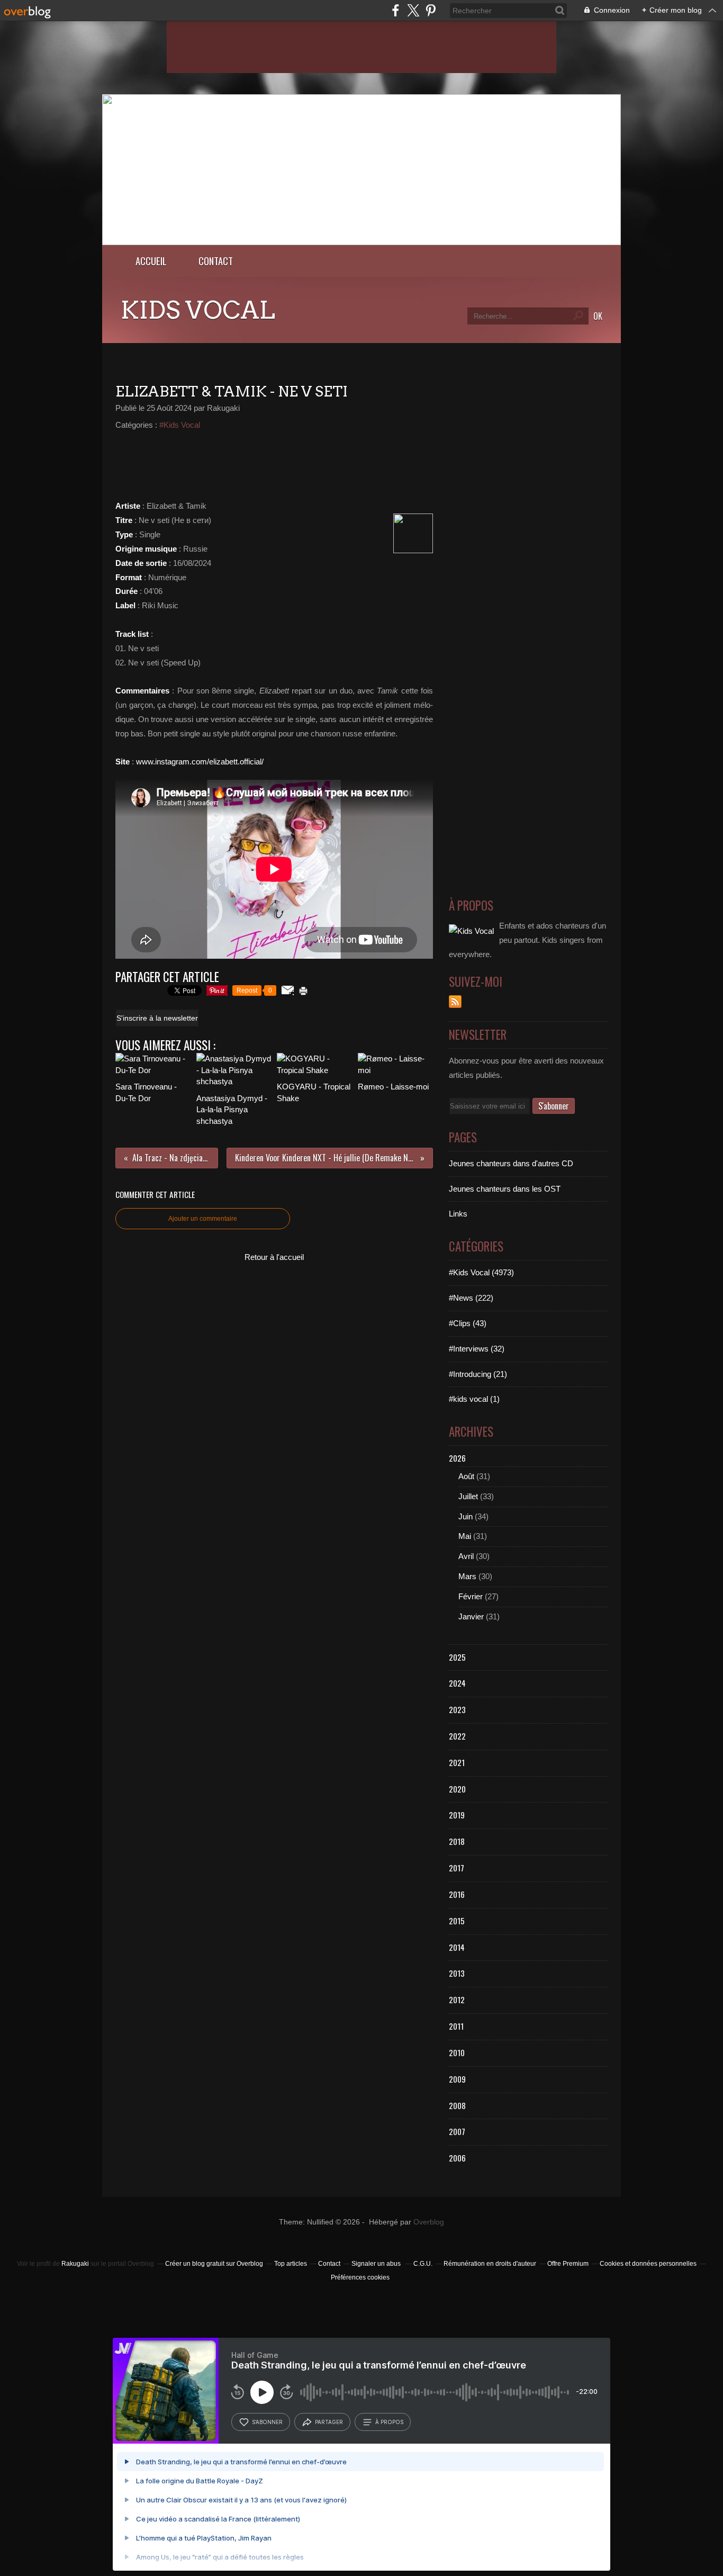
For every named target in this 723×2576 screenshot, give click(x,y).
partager (329, 2422)
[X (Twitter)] (413, 10)
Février (471, 1596)
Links (458, 1214)
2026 (457, 1458)
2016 (457, 1894)
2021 (457, 1762)
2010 (457, 2052)
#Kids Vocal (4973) (481, 1272)
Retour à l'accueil (274, 1257)
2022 (457, 1736)
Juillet (468, 1496)
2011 (456, 2026)
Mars (467, 1576)
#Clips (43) (468, 1323)
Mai (465, 1536)
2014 (457, 1947)
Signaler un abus (377, 2264)
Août (466, 1476)
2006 (457, 2158)
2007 (457, 2131)
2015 (457, 1921)
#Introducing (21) (478, 1374)
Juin (466, 1516)
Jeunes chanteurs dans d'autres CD (511, 1163)
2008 (457, 2105)
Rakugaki (75, 2264)
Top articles (291, 2264)
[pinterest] (431, 10)
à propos (389, 2422)
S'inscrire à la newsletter (157, 1018)
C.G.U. (423, 2264)
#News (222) (471, 1298)
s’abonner (267, 2422)
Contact (216, 261)
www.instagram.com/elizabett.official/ (200, 762)
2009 (457, 2079)
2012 (457, 1999)
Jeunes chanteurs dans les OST (505, 1189)
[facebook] (396, 10)
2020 (457, 1789)
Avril (466, 1556)
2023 (457, 1709)
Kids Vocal (198, 310)
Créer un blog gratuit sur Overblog (214, 2264)
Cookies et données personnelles (648, 2264)
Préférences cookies (360, 2277)
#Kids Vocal (180, 425)
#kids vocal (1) (474, 1399)
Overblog (429, 2222)
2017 (457, 1868)
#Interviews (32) (477, 1349)
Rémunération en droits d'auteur (490, 2264)
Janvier (471, 1616)
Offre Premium (568, 2264)
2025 (457, 1657)
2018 (457, 1841)
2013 (457, 1973)
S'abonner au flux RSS (455, 1002)
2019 (457, 1815)
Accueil (151, 261)
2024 (457, 1683)
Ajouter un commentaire (203, 1219)
